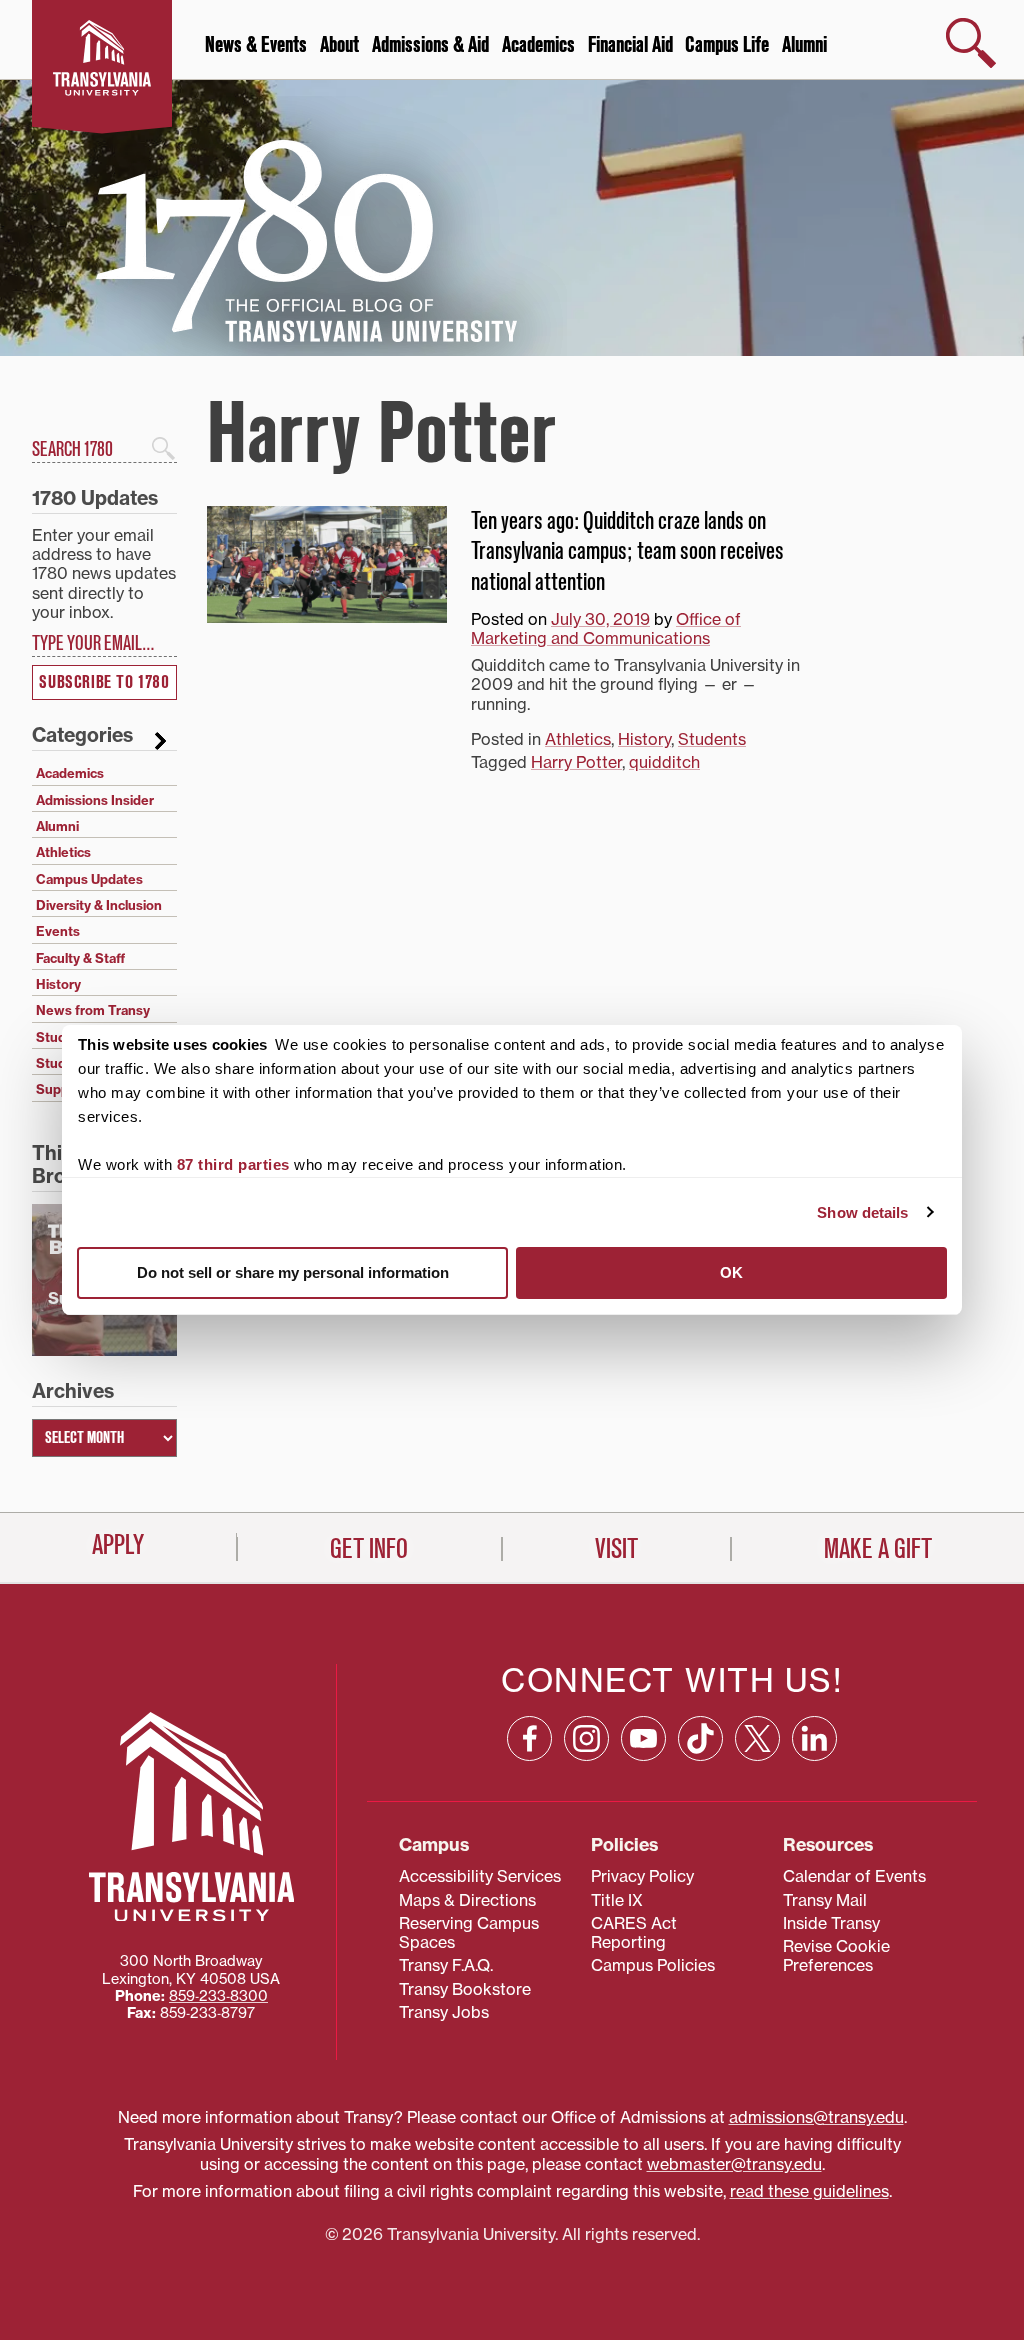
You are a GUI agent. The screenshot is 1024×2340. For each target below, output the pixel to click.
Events (58, 931)
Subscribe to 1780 (104, 682)
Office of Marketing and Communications (606, 628)
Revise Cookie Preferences (836, 1955)
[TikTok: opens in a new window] (700, 1738)
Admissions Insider (95, 800)
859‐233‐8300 (218, 1996)
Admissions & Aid (430, 45)
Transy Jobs (444, 2012)
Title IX (617, 1900)
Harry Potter (576, 762)
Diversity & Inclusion (99, 905)
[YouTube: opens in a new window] (643, 1738)
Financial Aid (630, 45)
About (339, 45)
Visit (616, 1549)
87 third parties (233, 1164)
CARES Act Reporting (634, 1932)
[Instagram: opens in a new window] (586, 1738)
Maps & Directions (467, 1900)
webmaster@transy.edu (734, 2164)
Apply (118, 1545)
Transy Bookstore (465, 1989)
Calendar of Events (854, 1876)
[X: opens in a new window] (757, 1738)
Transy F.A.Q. (446, 1965)
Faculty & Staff (80, 958)
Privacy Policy (642, 1876)
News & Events (256, 45)
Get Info (369, 1549)
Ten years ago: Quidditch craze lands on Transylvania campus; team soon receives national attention (627, 551)
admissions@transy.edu (816, 2117)
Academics (538, 45)
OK (731, 1272)
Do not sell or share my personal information (293, 1272)
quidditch (664, 762)
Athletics (578, 739)
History (644, 739)
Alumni (804, 45)
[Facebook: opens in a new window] (529, 1738)
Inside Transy (831, 1923)
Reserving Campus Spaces (469, 1932)
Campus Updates (89, 879)
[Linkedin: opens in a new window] (814, 1738)
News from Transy (93, 1010)
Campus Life (727, 45)
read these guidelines (809, 2191)
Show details (862, 1212)
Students (712, 739)
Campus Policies (653, 1965)
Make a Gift (878, 1549)
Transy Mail (825, 1900)
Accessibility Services (480, 1876)
